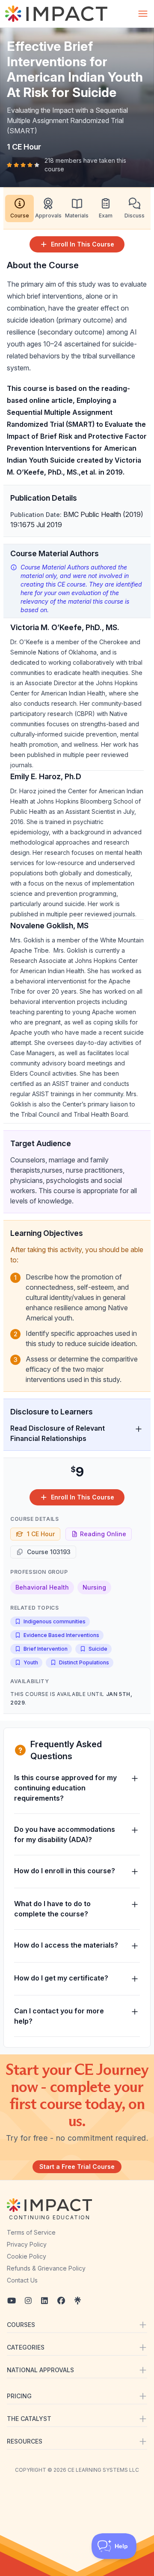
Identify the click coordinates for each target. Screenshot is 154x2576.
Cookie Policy (27, 2256)
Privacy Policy (27, 2244)
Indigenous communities (55, 1621)
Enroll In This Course (83, 244)
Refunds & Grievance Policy (46, 2268)
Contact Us (22, 2280)
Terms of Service (31, 2232)
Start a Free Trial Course (77, 2167)
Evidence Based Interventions (61, 1635)
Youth (31, 1662)
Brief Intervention (46, 1649)
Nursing (94, 1587)
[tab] (19, 208)
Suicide (98, 1649)
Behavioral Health (42, 1587)
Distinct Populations (84, 1662)
